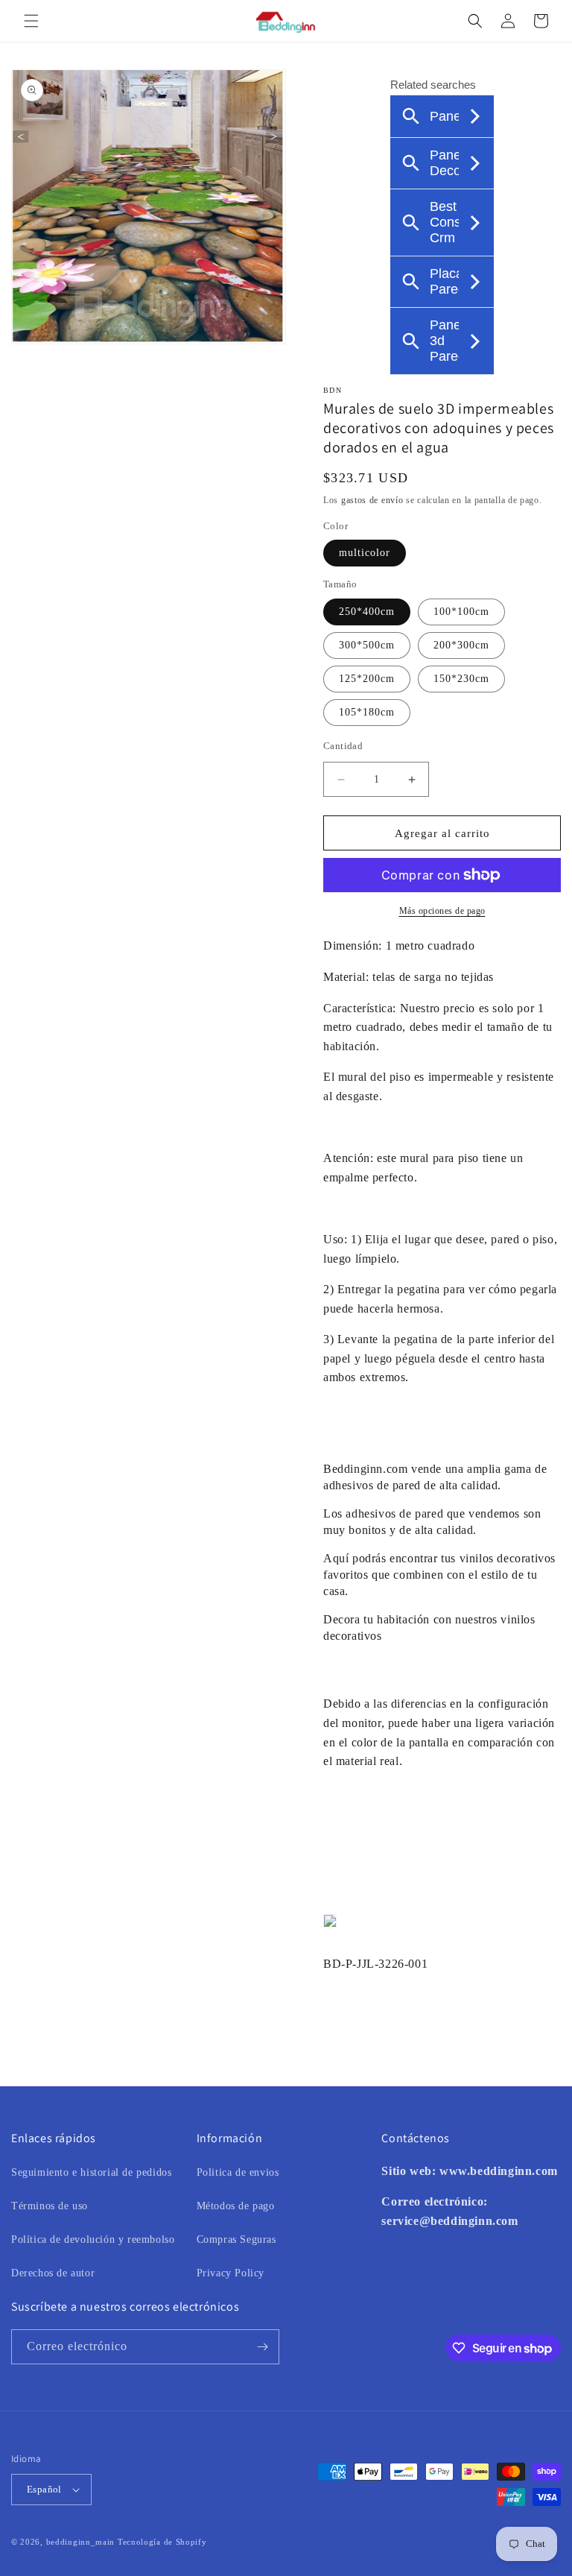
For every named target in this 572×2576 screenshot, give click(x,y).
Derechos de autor (53, 2273)
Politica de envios (238, 2172)
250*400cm (367, 612)
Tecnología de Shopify (162, 2542)
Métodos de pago (236, 2206)
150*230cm (461, 679)
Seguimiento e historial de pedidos (91, 2172)
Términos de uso (50, 2206)
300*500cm (367, 645)
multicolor (365, 553)
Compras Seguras (236, 2239)
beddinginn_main (81, 2542)
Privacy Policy (231, 2273)
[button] (31, 21)
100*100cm (461, 612)
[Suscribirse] (262, 2347)
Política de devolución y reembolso (93, 2239)
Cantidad (343, 746)
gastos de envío (372, 500)
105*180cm (367, 712)
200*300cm (461, 645)
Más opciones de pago (442, 911)
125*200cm (367, 679)
